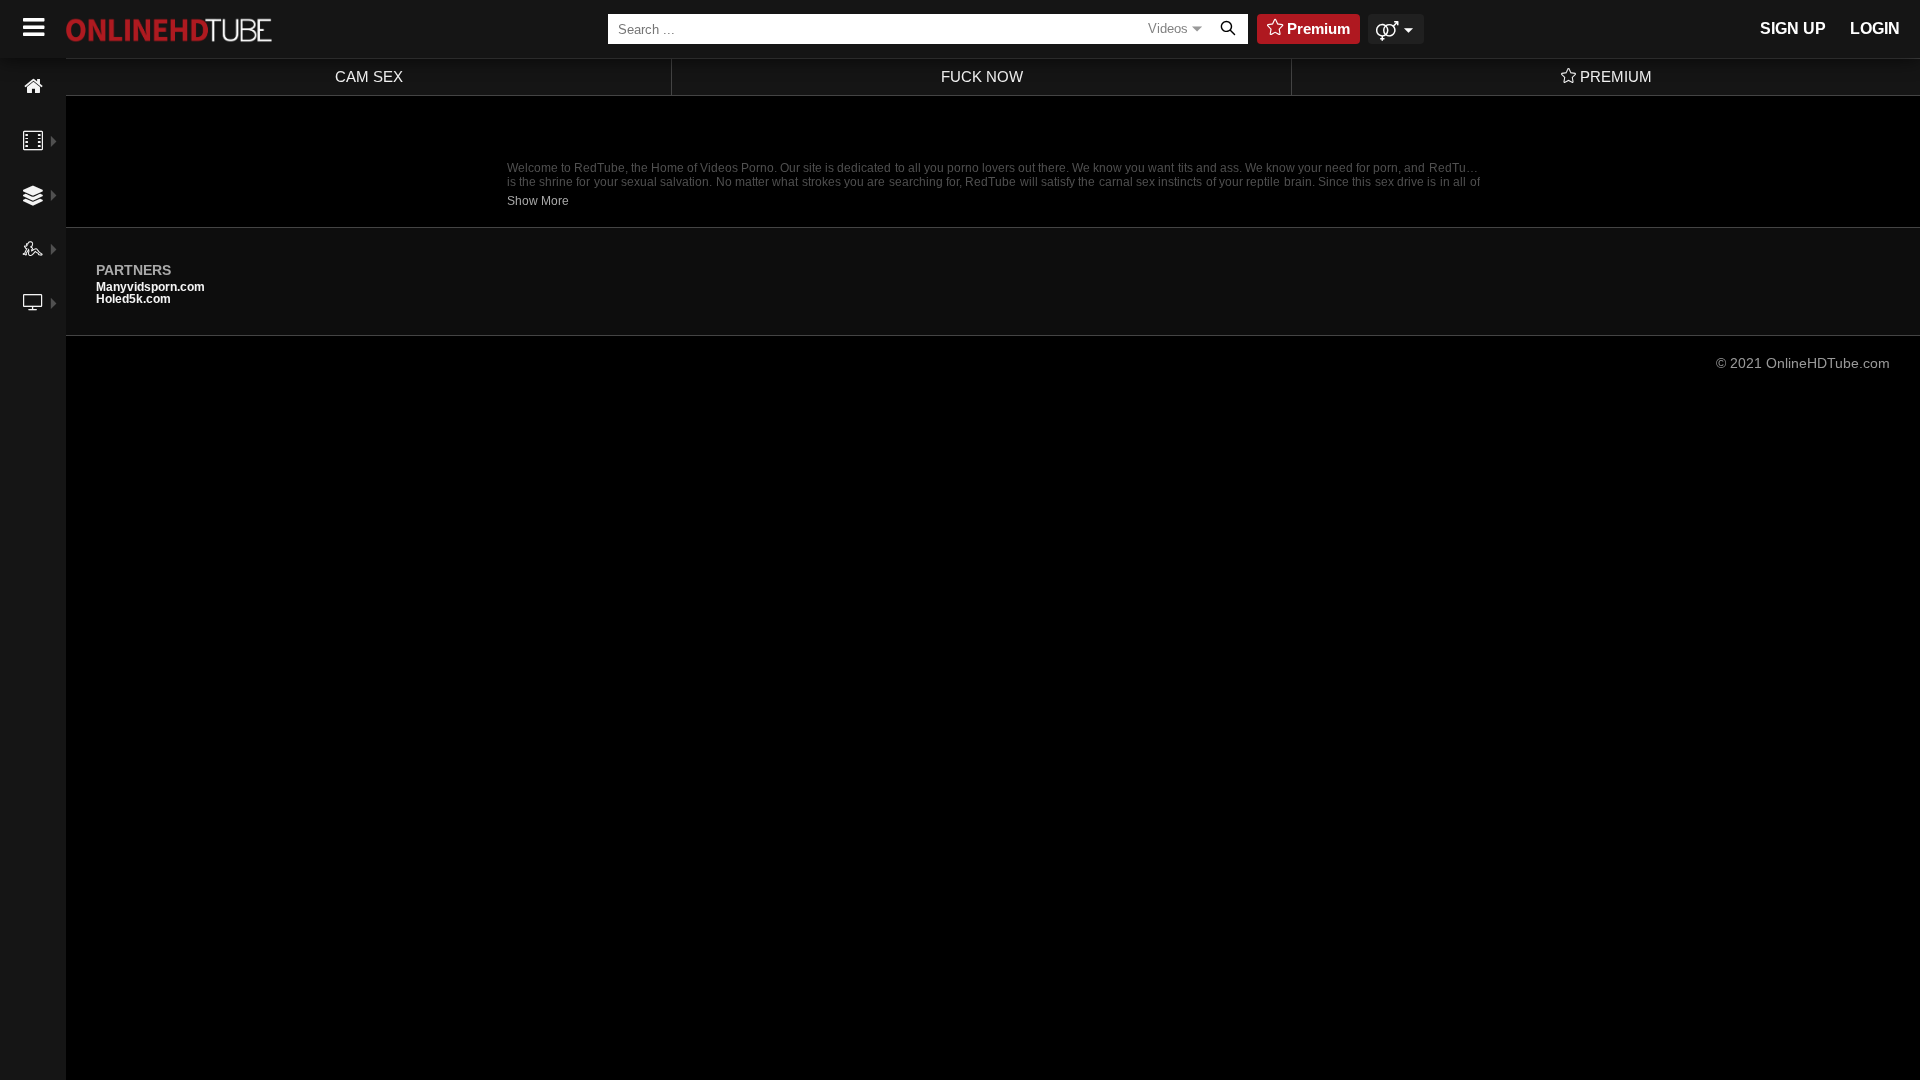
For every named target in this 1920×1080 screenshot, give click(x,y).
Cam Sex (369, 76)
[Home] (33, 86)
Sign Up (1793, 28)
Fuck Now (982, 76)
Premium (1614, 76)
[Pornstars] (33, 249)
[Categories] (33, 195)
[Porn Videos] (33, 141)
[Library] (33, 347)
